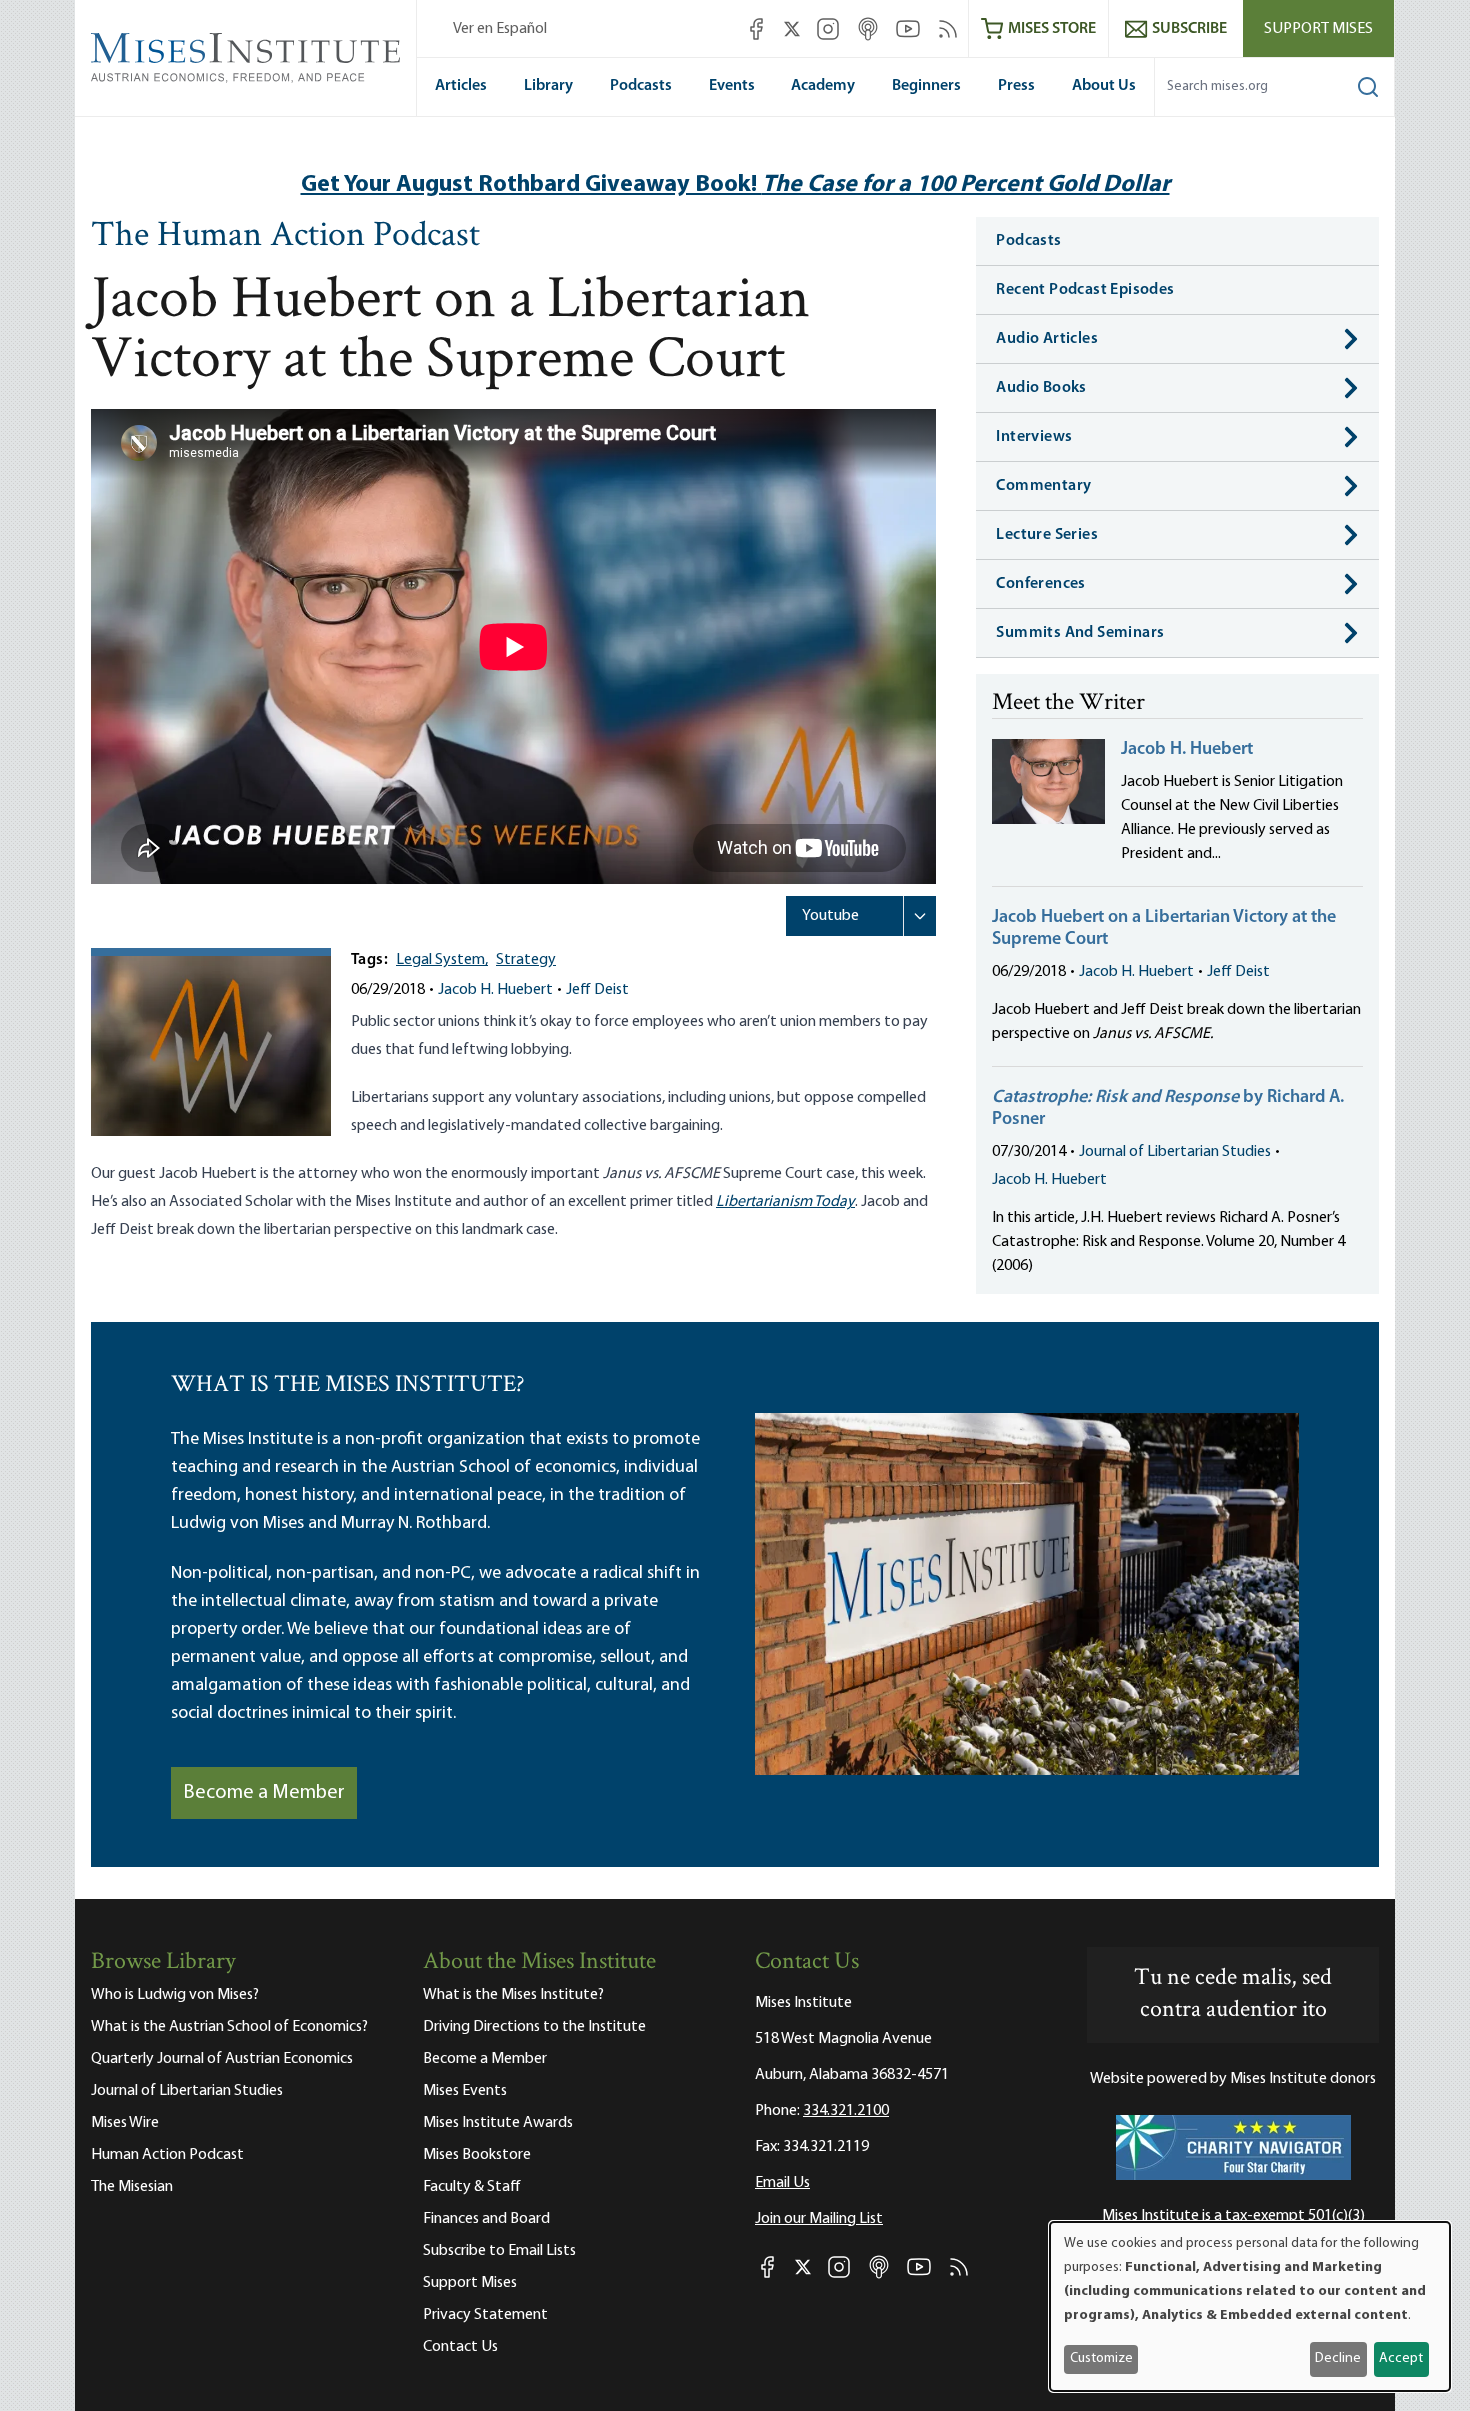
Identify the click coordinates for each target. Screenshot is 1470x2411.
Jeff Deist (597, 990)
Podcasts (641, 86)
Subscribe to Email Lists (499, 2251)
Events (732, 86)
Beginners (926, 86)
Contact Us (460, 2347)
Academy (823, 86)
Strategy (526, 960)
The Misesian (132, 2187)
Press (1016, 86)
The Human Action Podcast (285, 237)
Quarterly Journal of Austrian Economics (222, 2059)
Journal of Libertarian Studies (1175, 1152)
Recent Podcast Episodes (1085, 290)
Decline (1338, 2358)
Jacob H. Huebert (495, 990)
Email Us (782, 2183)
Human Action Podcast (167, 2155)
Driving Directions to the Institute (534, 2027)
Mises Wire (125, 2123)
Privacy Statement (485, 2315)
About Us (1104, 86)
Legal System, (442, 960)
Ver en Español (500, 29)
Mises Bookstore (477, 2155)
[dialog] (1250, 2306)
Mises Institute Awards (498, 2123)
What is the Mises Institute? (513, 1995)
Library (548, 86)
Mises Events (465, 2091)
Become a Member (264, 1793)
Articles (461, 86)
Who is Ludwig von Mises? (175, 1995)
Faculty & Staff (472, 2187)
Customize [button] (1101, 2358)
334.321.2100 (846, 2111)
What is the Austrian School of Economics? (229, 2027)
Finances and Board (486, 2219)
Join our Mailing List (819, 2219)
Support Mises (1318, 29)
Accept (1401, 2358)
